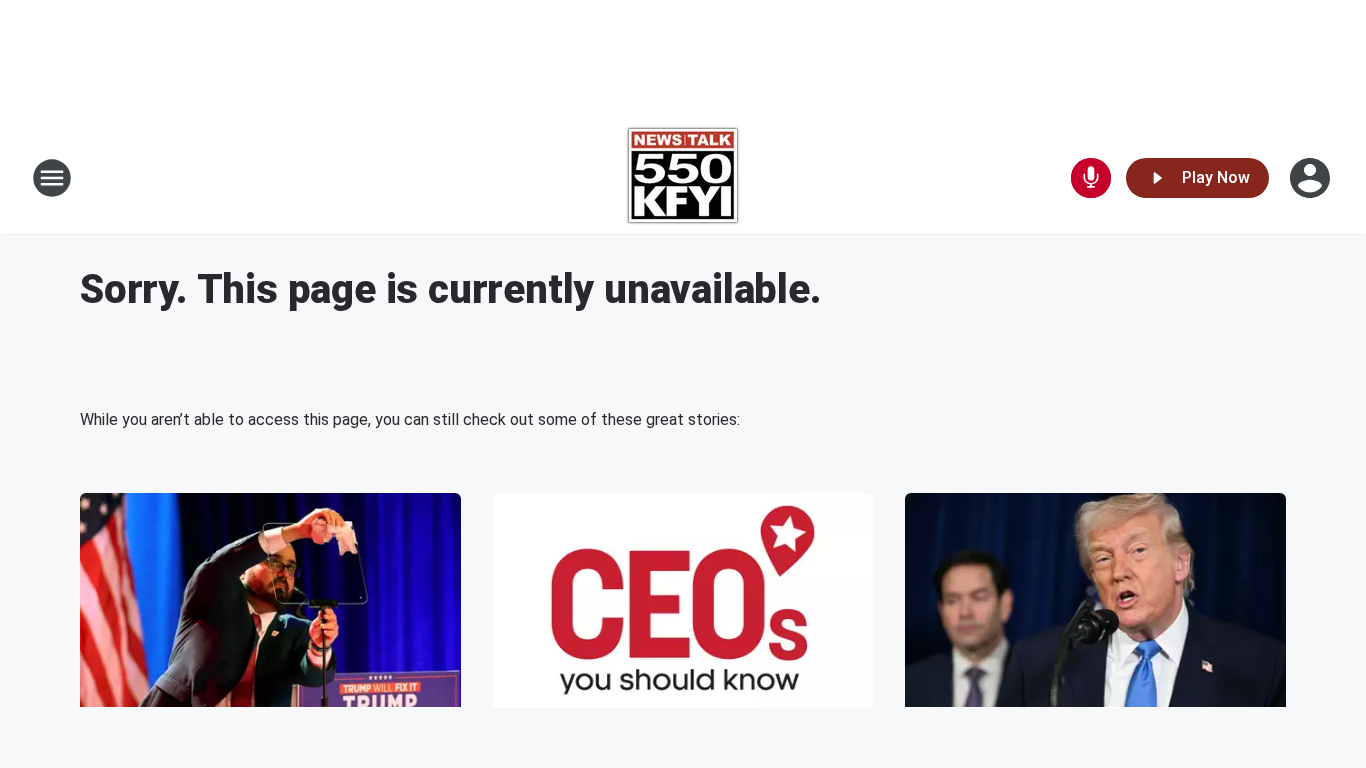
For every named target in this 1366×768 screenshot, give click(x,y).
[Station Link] (683, 178)
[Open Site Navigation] (52, 178)
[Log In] (1312, 178)
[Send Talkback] (1091, 178)
